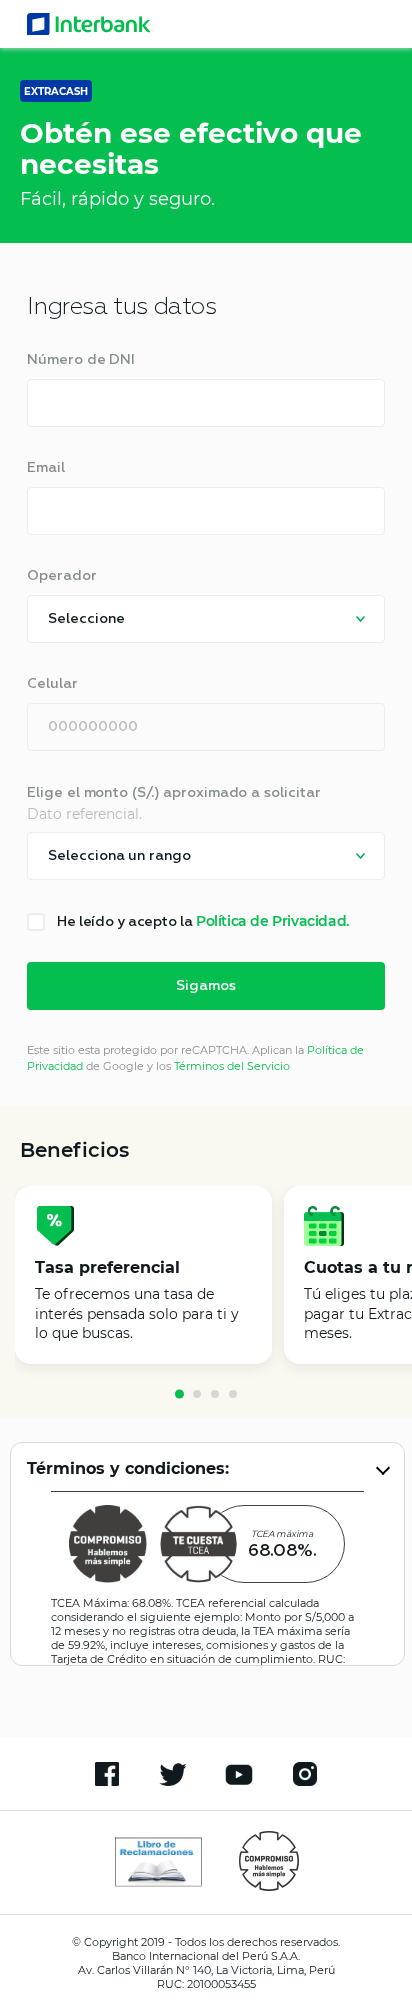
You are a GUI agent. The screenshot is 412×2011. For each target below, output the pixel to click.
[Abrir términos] (383, 1468)
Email (46, 468)
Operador (61, 576)
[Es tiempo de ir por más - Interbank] (89, 24)
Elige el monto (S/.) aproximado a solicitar (174, 793)
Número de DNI (81, 360)
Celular (52, 684)
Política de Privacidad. (272, 921)
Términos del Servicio (232, 1066)
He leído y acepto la (202, 921)
